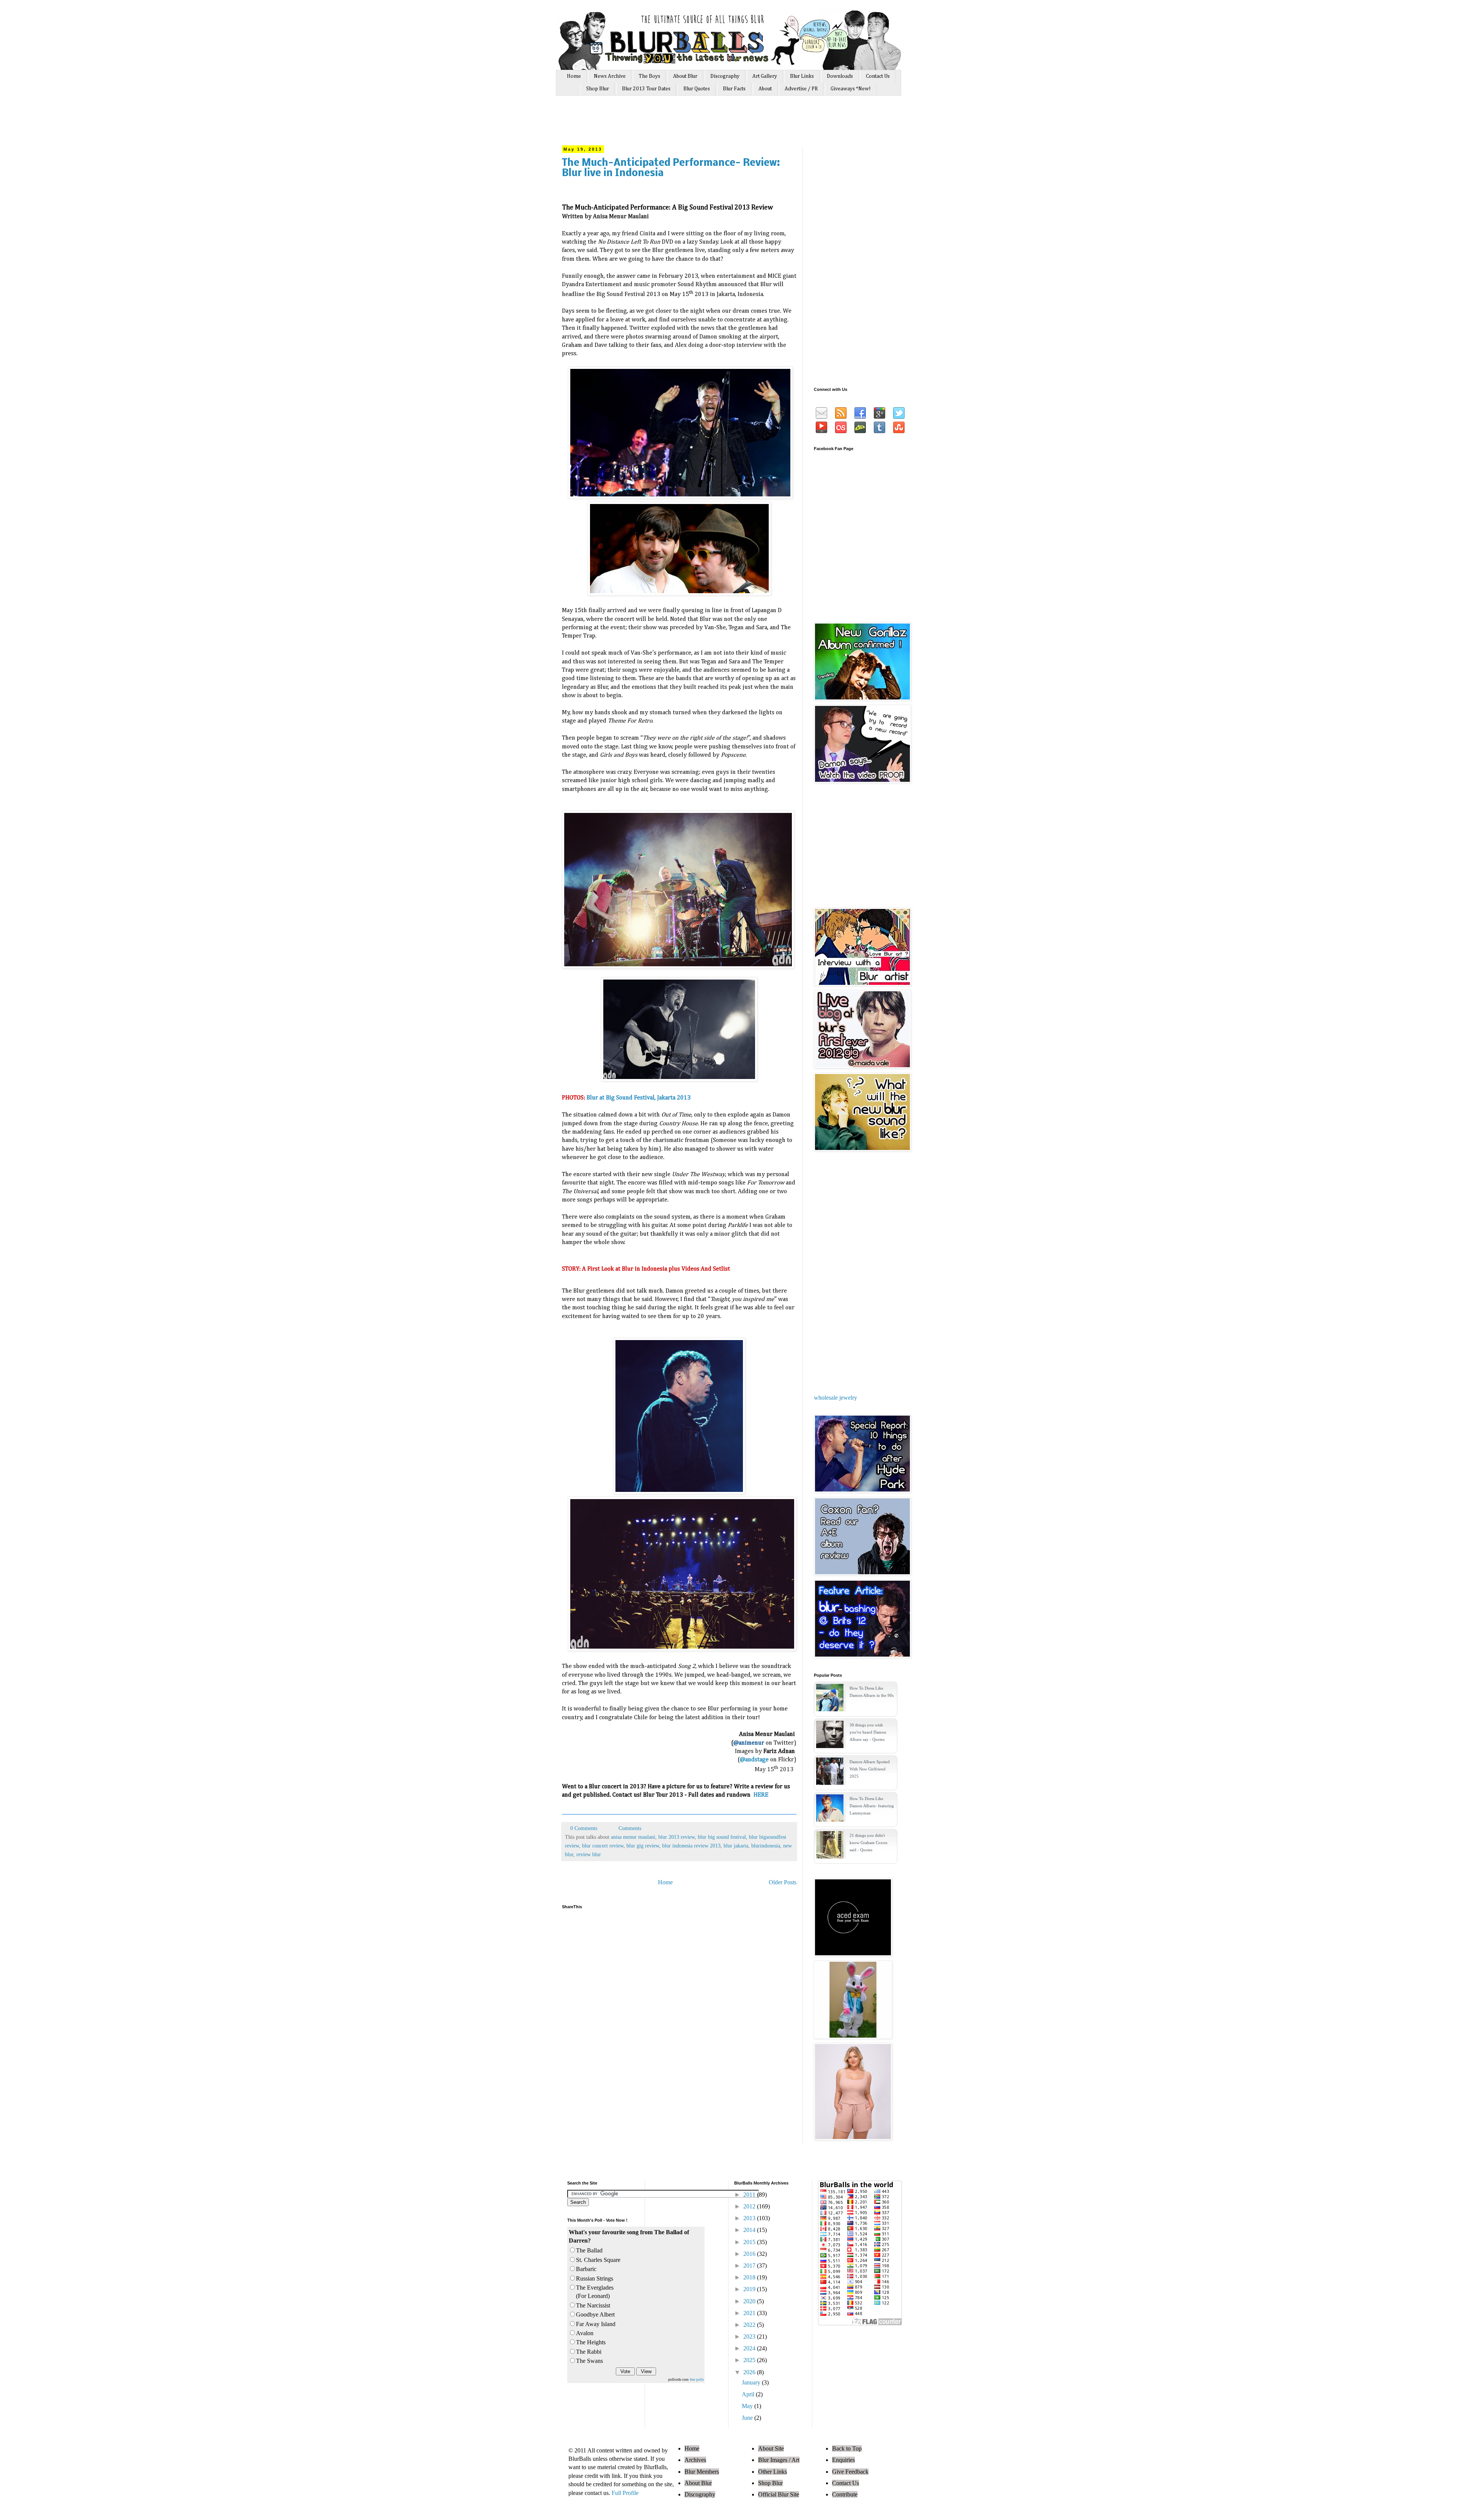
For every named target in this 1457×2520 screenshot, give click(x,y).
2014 (750, 2230)
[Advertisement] (705, 124)
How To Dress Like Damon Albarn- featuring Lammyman (872, 1806)
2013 (750, 2218)
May (748, 2406)
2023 (750, 2337)
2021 (750, 2313)
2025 (750, 2360)
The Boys (649, 76)
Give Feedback (850, 2472)
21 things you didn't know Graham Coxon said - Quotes (869, 1843)
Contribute (845, 2494)
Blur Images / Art (779, 2460)
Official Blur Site (779, 2494)
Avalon (585, 2333)
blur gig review (643, 1846)
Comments (629, 1828)
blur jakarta (736, 1846)
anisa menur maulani (633, 1837)
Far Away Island (596, 2324)
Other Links (773, 2472)
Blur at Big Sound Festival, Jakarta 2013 (639, 1098)
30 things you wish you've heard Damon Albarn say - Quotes (868, 1732)
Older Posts (783, 1882)
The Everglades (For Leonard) (595, 2292)
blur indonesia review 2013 (691, 1846)
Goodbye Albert (595, 2314)
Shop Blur (598, 89)
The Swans (589, 2361)
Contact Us (878, 76)
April (749, 2394)
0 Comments (584, 1828)
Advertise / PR (801, 89)
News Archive (610, 76)
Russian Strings (595, 2278)
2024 (750, 2348)
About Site (771, 2448)
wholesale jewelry (835, 1398)
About (765, 89)
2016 (750, 2254)
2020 (750, 2301)
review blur (589, 1854)
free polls (697, 2379)
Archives (695, 2460)
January (752, 2382)
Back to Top (847, 2448)
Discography (725, 76)
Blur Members (702, 2472)
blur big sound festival (722, 1837)
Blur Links (802, 76)
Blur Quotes (697, 89)
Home (574, 76)
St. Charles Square (598, 2260)
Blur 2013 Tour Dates (646, 89)
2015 (750, 2242)
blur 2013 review (677, 1837)
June (748, 2418)
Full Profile (625, 2493)
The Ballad (589, 2250)
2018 (750, 2277)
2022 (750, 2325)
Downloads (840, 76)
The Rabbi (589, 2352)
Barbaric (586, 2269)
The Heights (591, 2342)
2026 (750, 2372)
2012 (750, 2206)
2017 (750, 2266)
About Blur (685, 76)
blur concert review (603, 1846)
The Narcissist (593, 2305)
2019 (750, 2289)
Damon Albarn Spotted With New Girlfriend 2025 (870, 1769)
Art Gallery (765, 76)
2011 (750, 2195)
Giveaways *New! (851, 89)
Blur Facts (734, 89)
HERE (761, 1795)
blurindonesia (766, 1846)
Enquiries (843, 2460)
